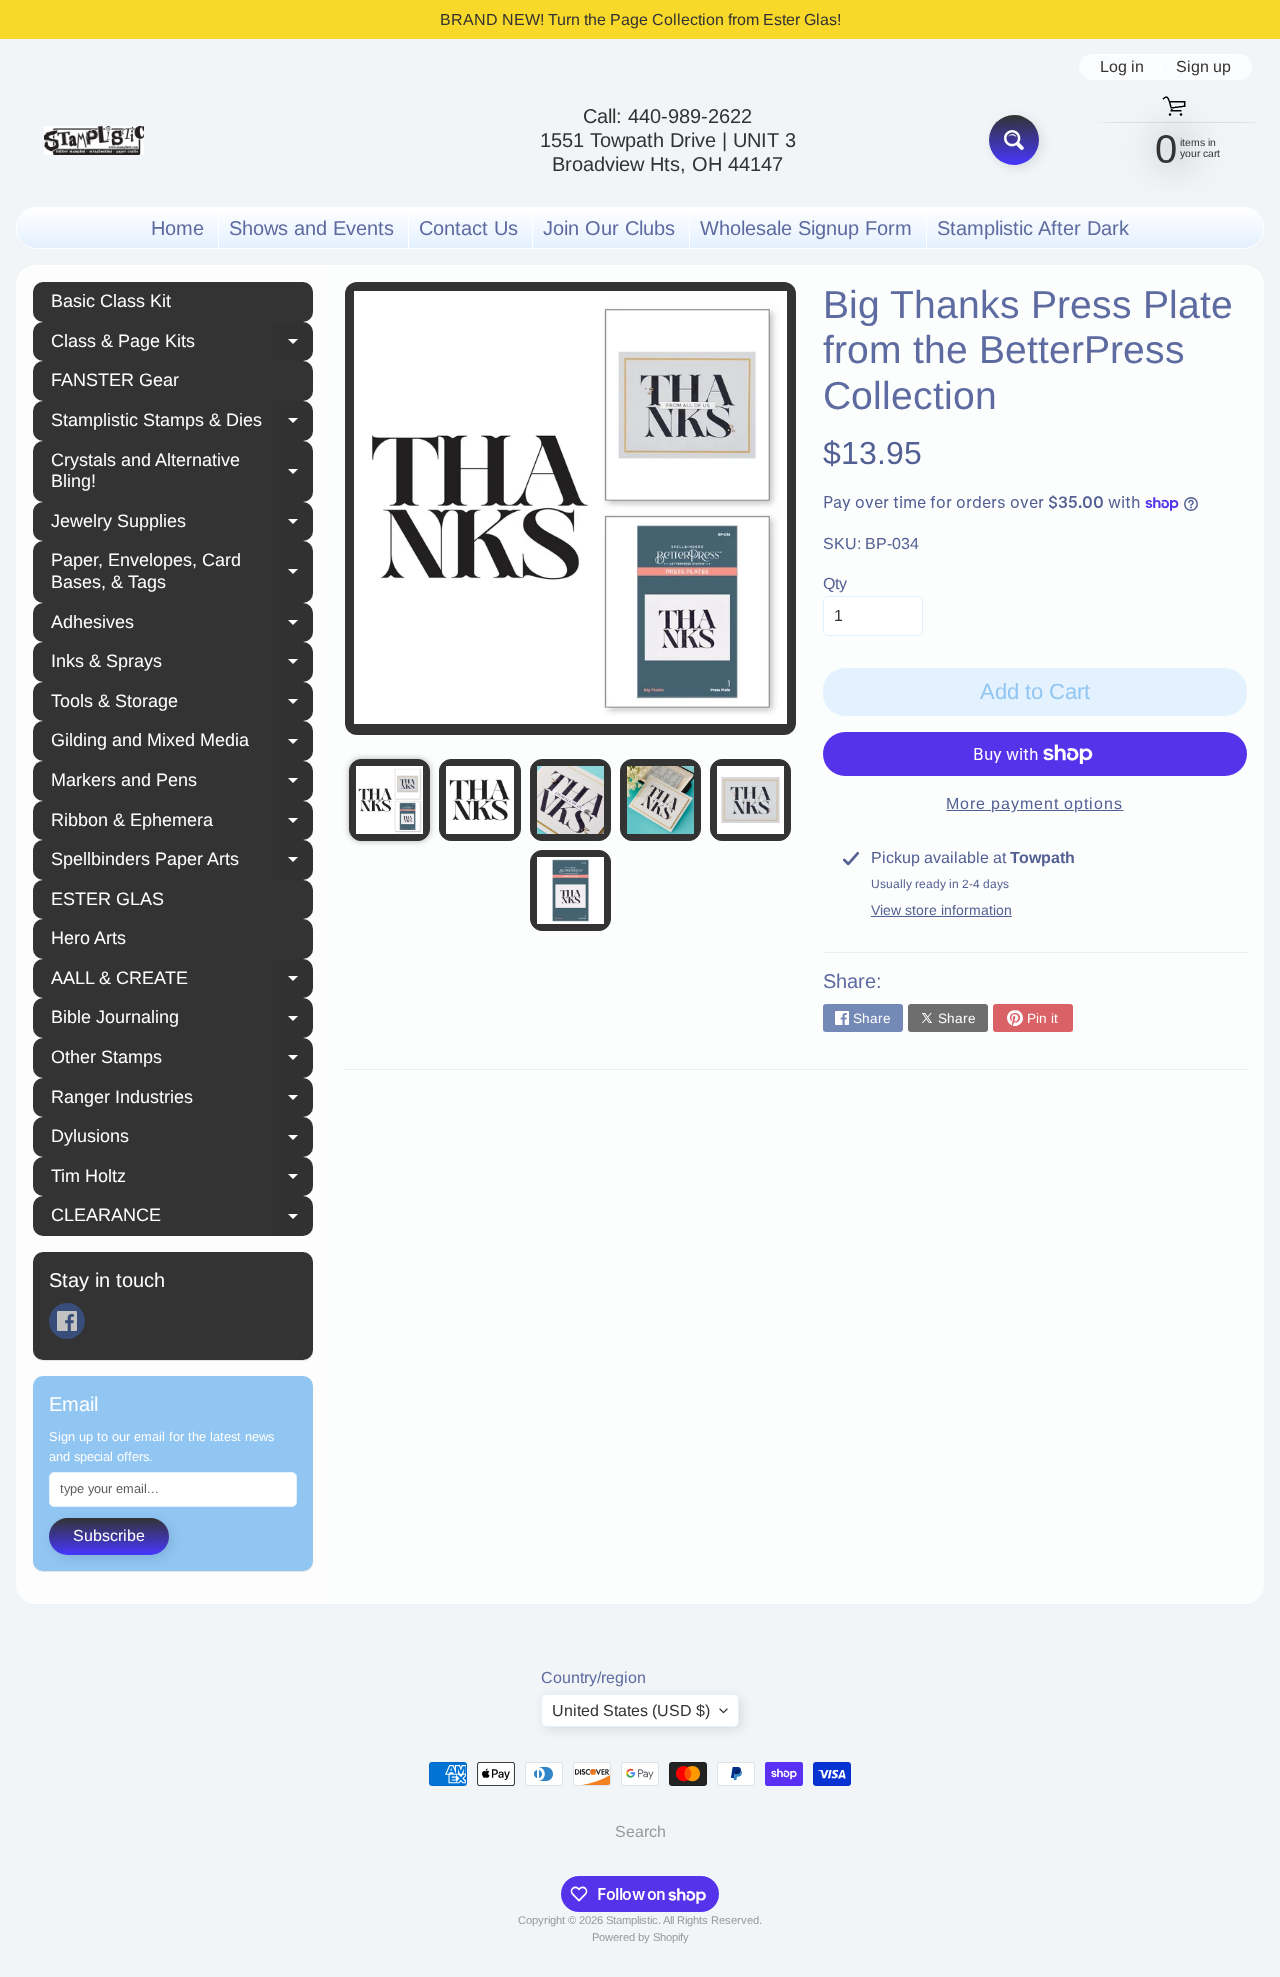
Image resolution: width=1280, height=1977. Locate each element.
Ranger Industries (182, 1100)
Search (640, 1831)
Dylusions (182, 1139)
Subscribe (109, 1535)
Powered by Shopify (640, 1937)
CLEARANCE (182, 1218)
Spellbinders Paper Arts (182, 862)
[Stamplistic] (94, 140)
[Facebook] (67, 1321)
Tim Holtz (182, 1179)
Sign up (1203, 67)
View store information (941, 910)
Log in (1122, 67)
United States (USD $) (631, 1710)
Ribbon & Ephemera (182, 823)
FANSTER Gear (115, 380)
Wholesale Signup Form (806, 228)
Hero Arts (88, 938)
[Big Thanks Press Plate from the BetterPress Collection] (389, 799)
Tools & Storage (182, 704)
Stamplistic (632, 1920)
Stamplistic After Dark (1033, 228)
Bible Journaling (182, 1020)
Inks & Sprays (182, 664)
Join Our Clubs (609, 228)
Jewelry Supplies (182, 524)
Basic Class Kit (111, 301)
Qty (835, 583)
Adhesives (182, 625)
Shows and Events (311, 228)
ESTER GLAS (107, 899)
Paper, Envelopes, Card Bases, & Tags (182, 571)
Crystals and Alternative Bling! (182, 471)
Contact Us (468, 228)
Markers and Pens (182, 783)
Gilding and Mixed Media (182, 743)
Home (177, 228)
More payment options (1034, 803)
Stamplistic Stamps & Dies (182, 423)
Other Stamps (182, 1060)
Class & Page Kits (182, 344)
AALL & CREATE (182, 981)
